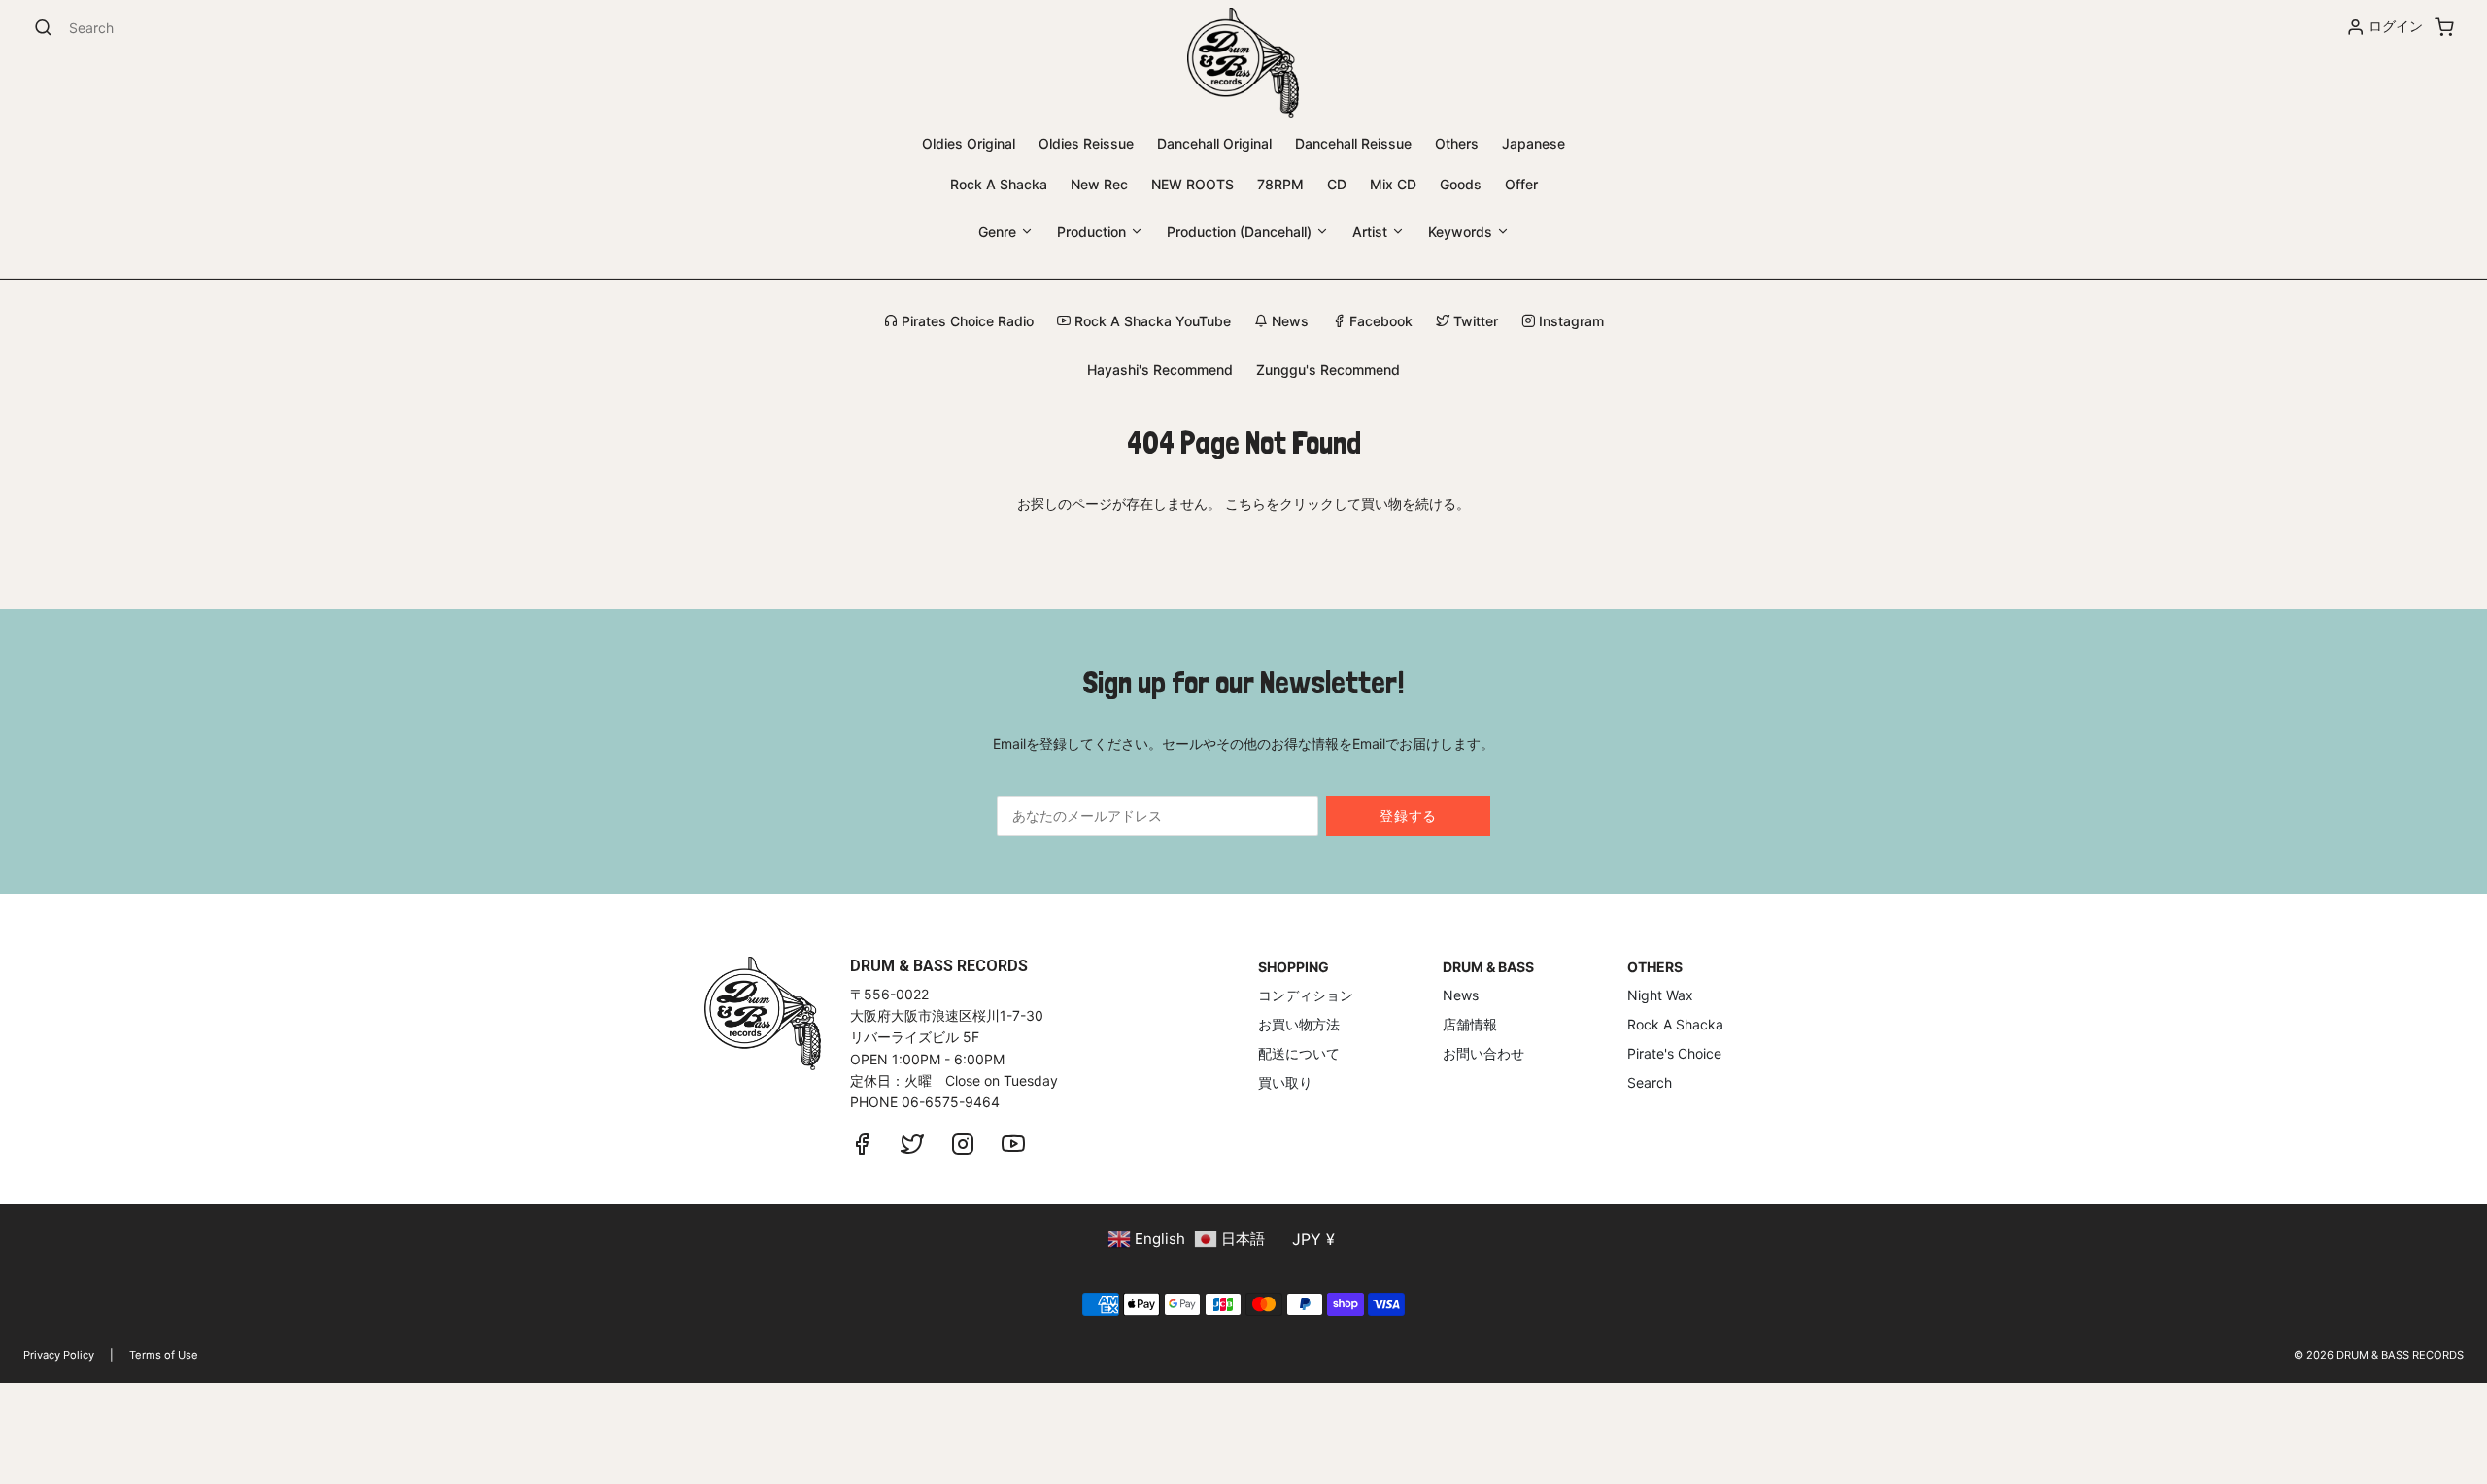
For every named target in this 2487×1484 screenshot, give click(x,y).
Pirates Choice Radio (966, 321)
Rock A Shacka (999, 184)
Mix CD (1393, 184)
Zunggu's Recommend (1328, 370)
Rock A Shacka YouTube (1151, 321)
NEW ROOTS (1192, 184)
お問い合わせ (1483, 1053)
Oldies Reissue (1086, 143)
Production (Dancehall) (1241, 232)
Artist (1372, 232)
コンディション (1306, 995)
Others (1457, 143)
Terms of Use (164, 1355)
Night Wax (1660, 995)
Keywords (1462, 232)
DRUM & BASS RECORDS (2400, 1355)
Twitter (1474, 321)
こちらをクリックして (1293, 504)
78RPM (1280, 184)
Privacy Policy (59, 1355)
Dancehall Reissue (1353, 143)
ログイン (2396, 26)
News (1288, 321)
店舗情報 (1470, 1024)
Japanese (1533, 143)
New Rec (1099, 184)
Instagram (1569, 321)
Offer (1521, 184)
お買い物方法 (1299, 1024)
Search (1650, 1082)
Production (1093, 232)
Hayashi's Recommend (1160, 370)
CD (1337, 184)
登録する (1408, 815)
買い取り (1285, 1082)
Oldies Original (969, 143)
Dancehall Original (1214, 143)
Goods (1461, 184)
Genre (999, 232)
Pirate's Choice (1674, 1053)
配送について (1299, 1053)
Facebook (1379, 321)
